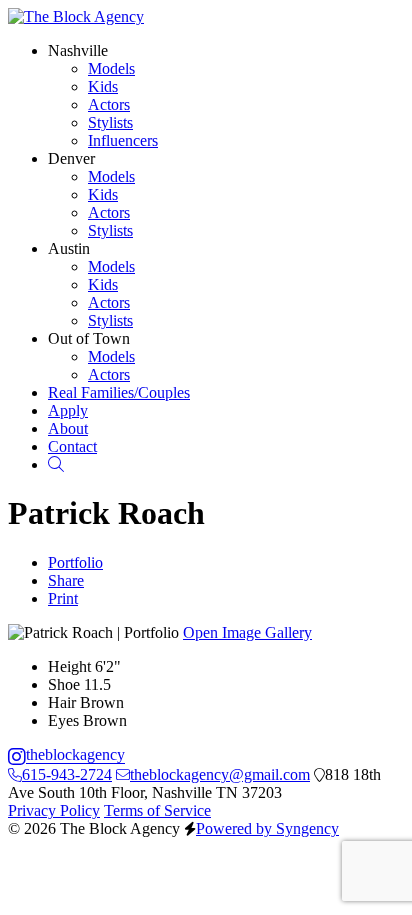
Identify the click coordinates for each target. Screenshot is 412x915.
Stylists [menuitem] (110, 122)
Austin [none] (69, 248)
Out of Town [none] (89, 338)
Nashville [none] (78, 50)
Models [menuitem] (111, 68)
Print (63, 598)
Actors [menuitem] (109, 104)
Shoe (64, 684)
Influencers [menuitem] (123, 140)
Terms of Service (157, 810)
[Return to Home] (76, 16)
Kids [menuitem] (103, 86)
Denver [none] (71, 158)
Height (69, 666)
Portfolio (75, 562)
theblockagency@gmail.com (220, 774)
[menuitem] (119, 392)
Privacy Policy (54, 810)
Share (66, 580)
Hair (62, 702)
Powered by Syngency (267, 828)
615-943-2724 (67, 774)
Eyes (63, 720)
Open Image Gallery (247, 632)
